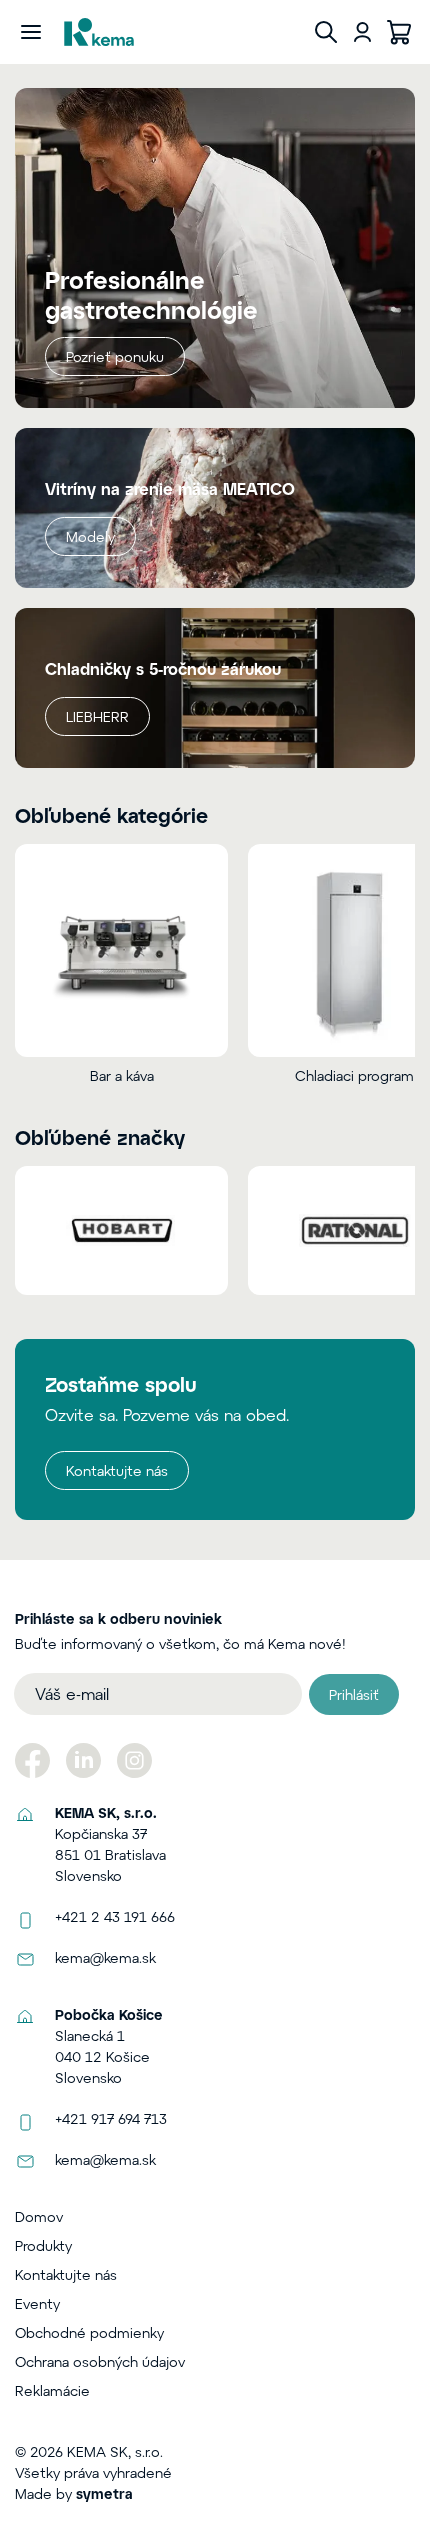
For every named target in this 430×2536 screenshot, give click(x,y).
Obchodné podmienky (89, 2332)
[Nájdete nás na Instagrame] (134, 1760)
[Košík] (399, 32)
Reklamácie (52, 2390)
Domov (39, 2216)
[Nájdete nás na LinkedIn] (83, 1760)
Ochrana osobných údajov (100, 2361)
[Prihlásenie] (362, 32)
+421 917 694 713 (111, 2118)
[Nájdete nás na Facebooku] (32, 1760)
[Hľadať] (326, 32)
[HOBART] (121, 1230)
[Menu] (31, 32)
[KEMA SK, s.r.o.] (99, 32)
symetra (104, 2493)
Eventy (37, 2303)
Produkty (43, 2245)
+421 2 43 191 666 (115, 1916)
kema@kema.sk (105, 1957)
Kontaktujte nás (117, 1470)
